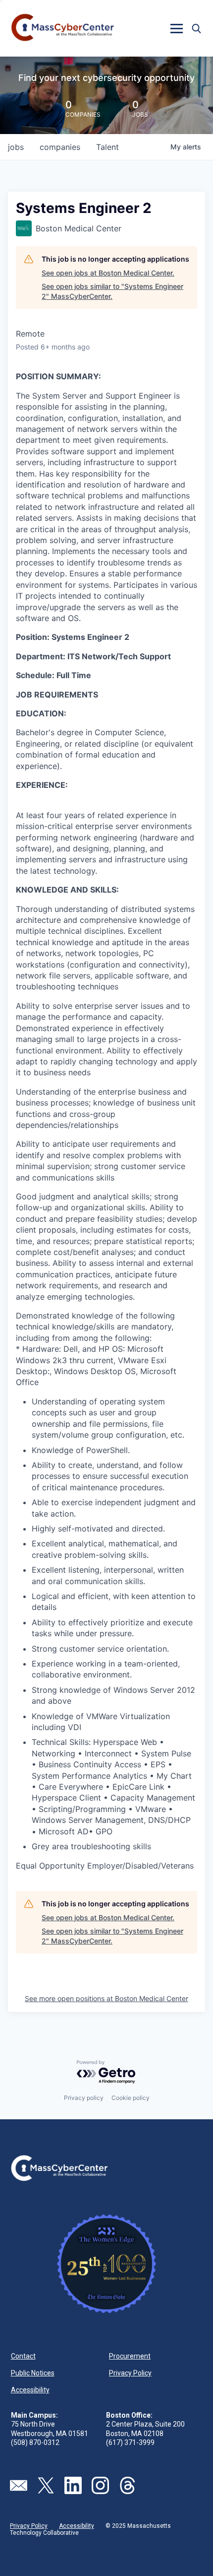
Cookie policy (131, 2098)
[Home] (63, 28)
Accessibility (30, 2390)
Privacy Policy (130, 2373)
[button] (176, 28)
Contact (23, 2356)
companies (60, 147)
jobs (16, 147)
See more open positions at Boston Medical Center (106, 1998)
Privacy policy (84, 2098)
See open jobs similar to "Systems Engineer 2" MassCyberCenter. (112, 291)
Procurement (130, 2356)
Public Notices (33, 2373)
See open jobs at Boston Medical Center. (108, 273)
